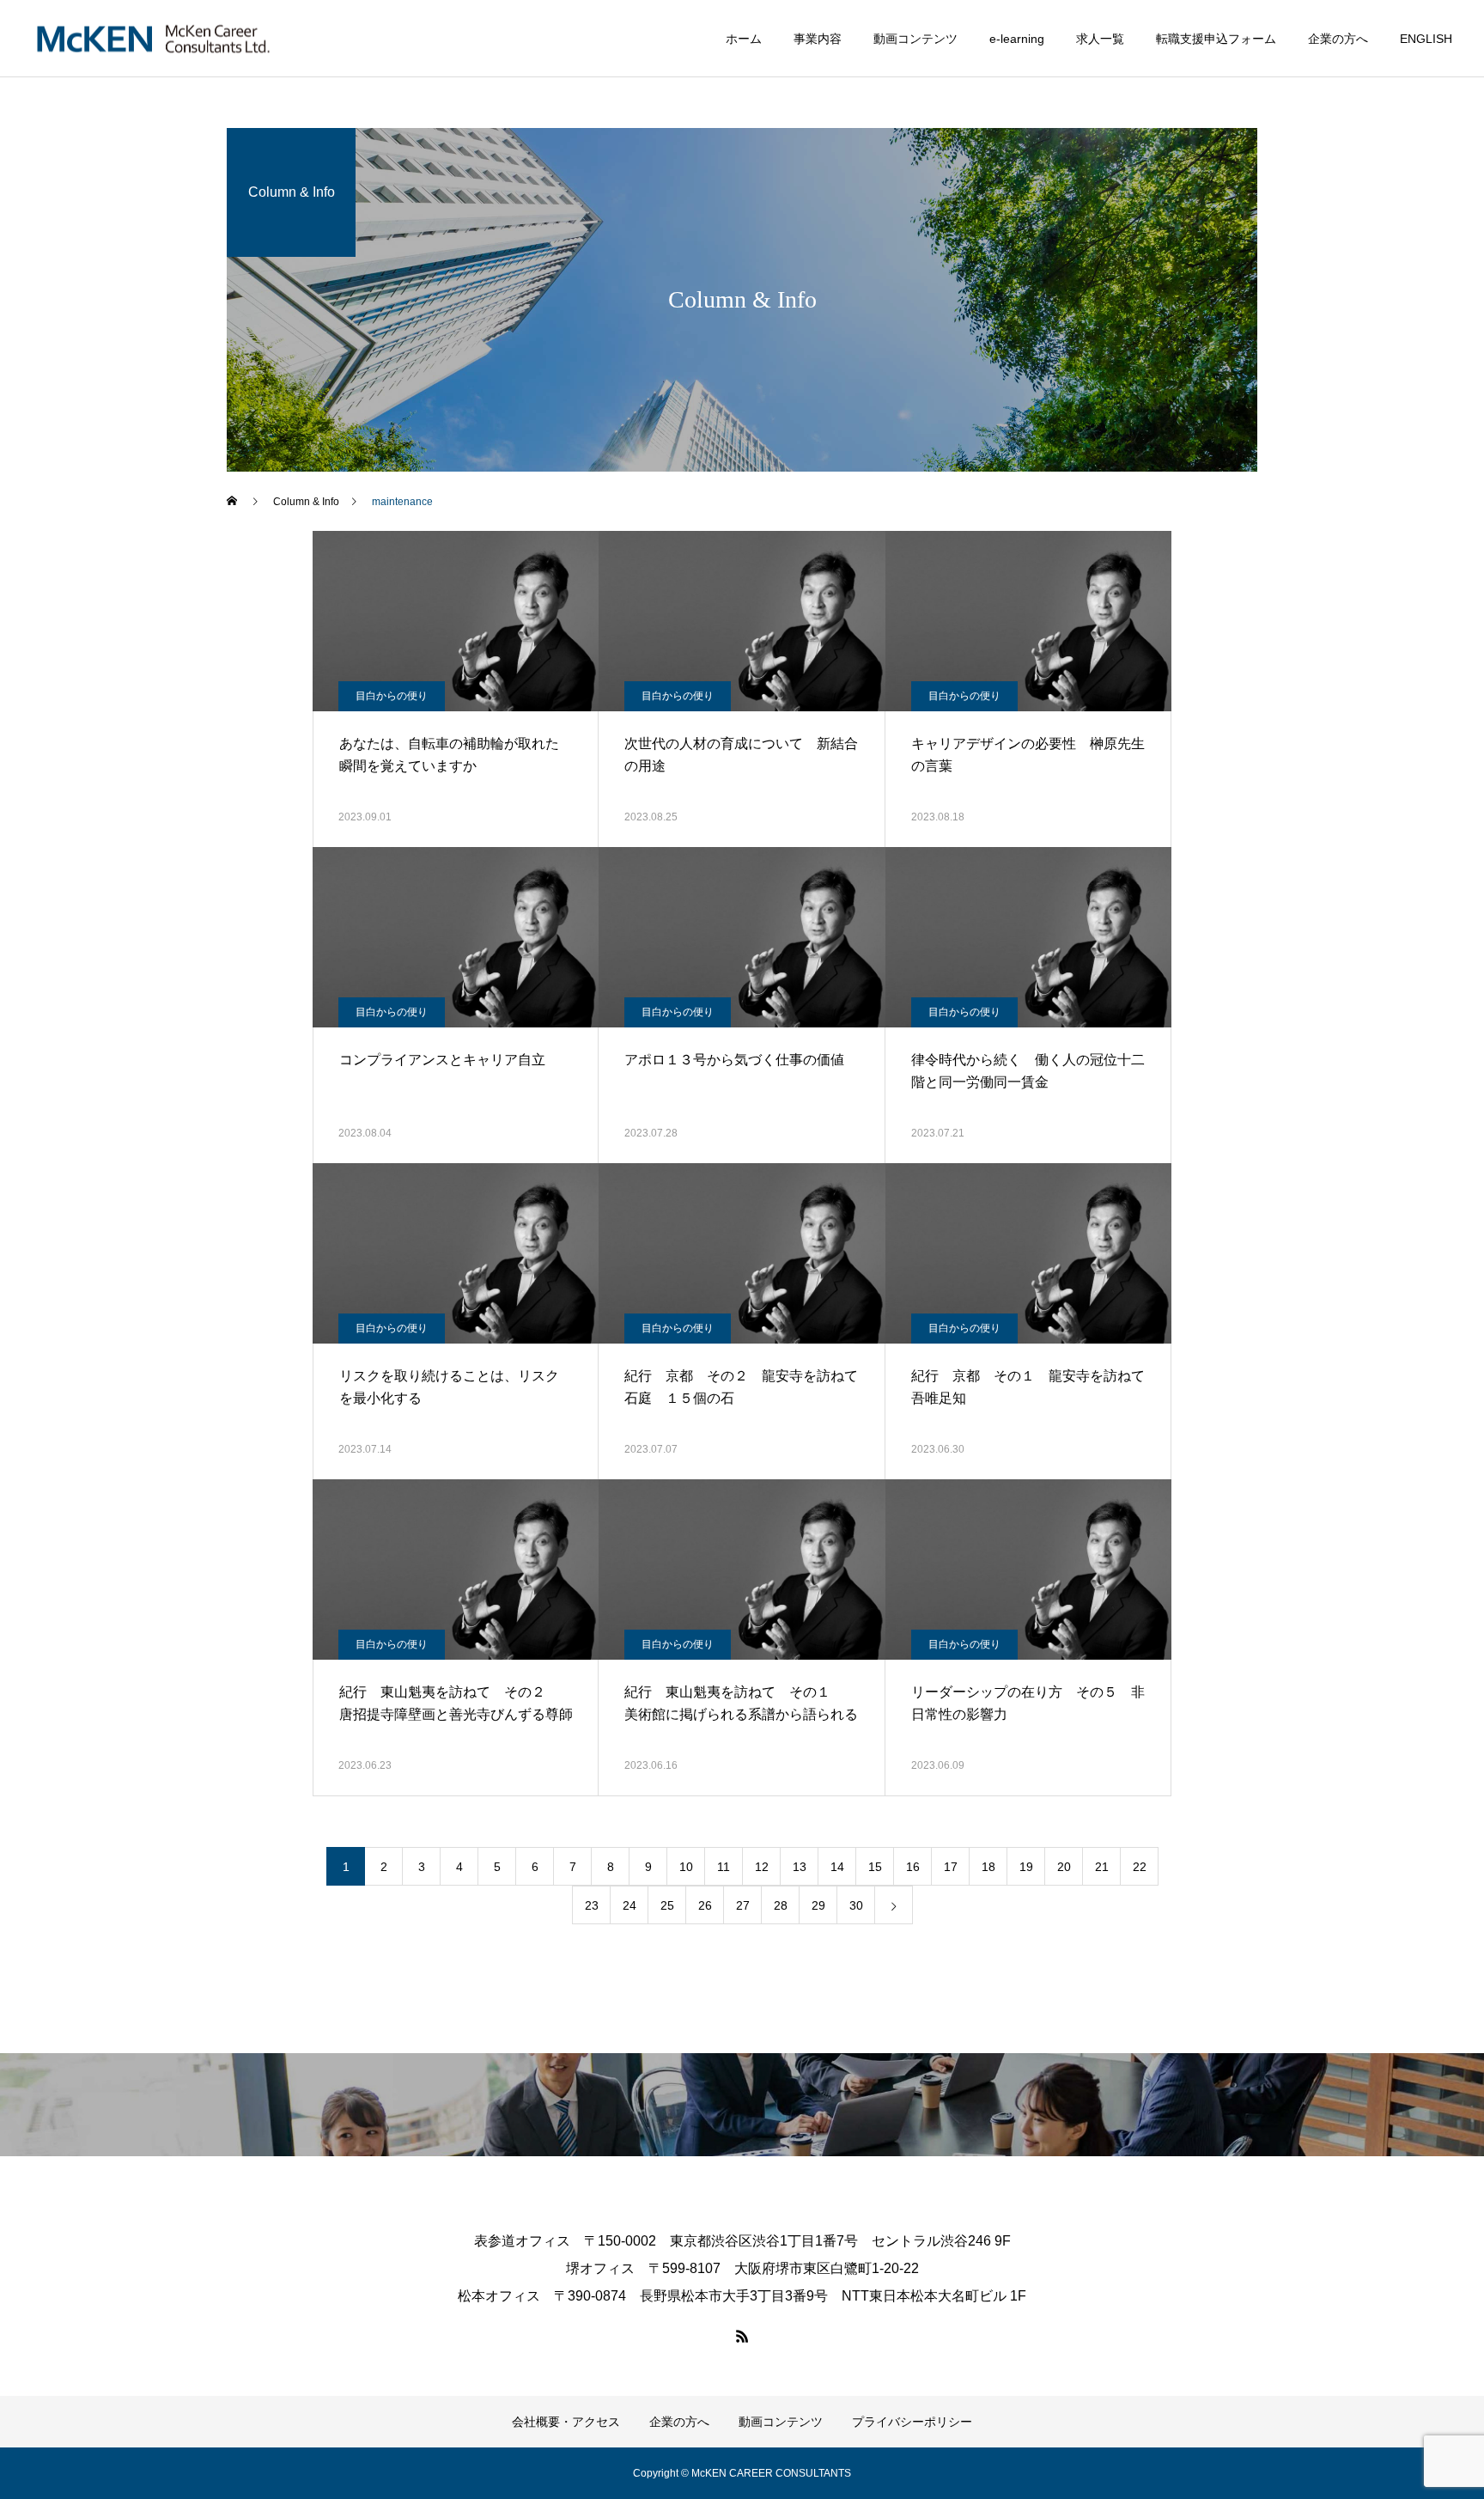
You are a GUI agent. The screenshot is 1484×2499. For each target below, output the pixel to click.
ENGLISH (1426, 39)
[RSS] (742, 2336)
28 (781, 1905)
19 (1026, 1867)
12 (762, 1867)
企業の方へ (1338, 39)
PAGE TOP (1435, 2404)
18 (988, 1867)
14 (837, 1867)
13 (800, 1867)
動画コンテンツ (915, 39)
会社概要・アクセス (566, 2422)
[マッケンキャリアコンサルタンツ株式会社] (153, 38)
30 (856, 1905)
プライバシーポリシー (912, 2422)
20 (1064, 1867)
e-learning (1017, 39)
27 (743, 1905)
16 (913, 1867)
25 (667, 1905)
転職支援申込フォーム (1216, 39)
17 (951, 1867)
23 (592, 1905)
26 (705, 1905)
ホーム (744, 39)
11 (724, 1867)
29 (818, 1905)
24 (629, 1905)
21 (1102, 1867)
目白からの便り (392, 696)
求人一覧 (1100, 39)
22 (1140, 1867)
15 (875, 1867)
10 (686, 1867)
